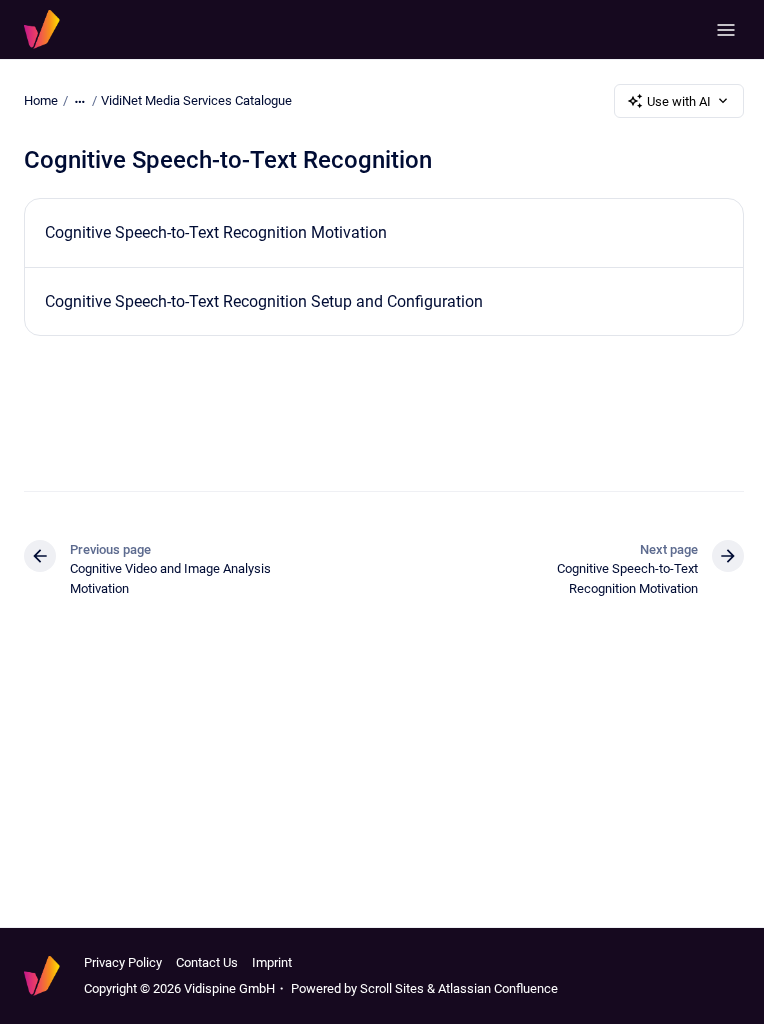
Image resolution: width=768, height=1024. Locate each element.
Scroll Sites (392, 988)
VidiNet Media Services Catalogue (196, 100)
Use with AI (679, 101)
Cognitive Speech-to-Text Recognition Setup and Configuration (264, 301)
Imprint (272, 962)
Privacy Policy (123, 962)
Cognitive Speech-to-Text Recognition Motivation (216, 232)
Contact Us (207, 962)
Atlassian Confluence (498, 988)
